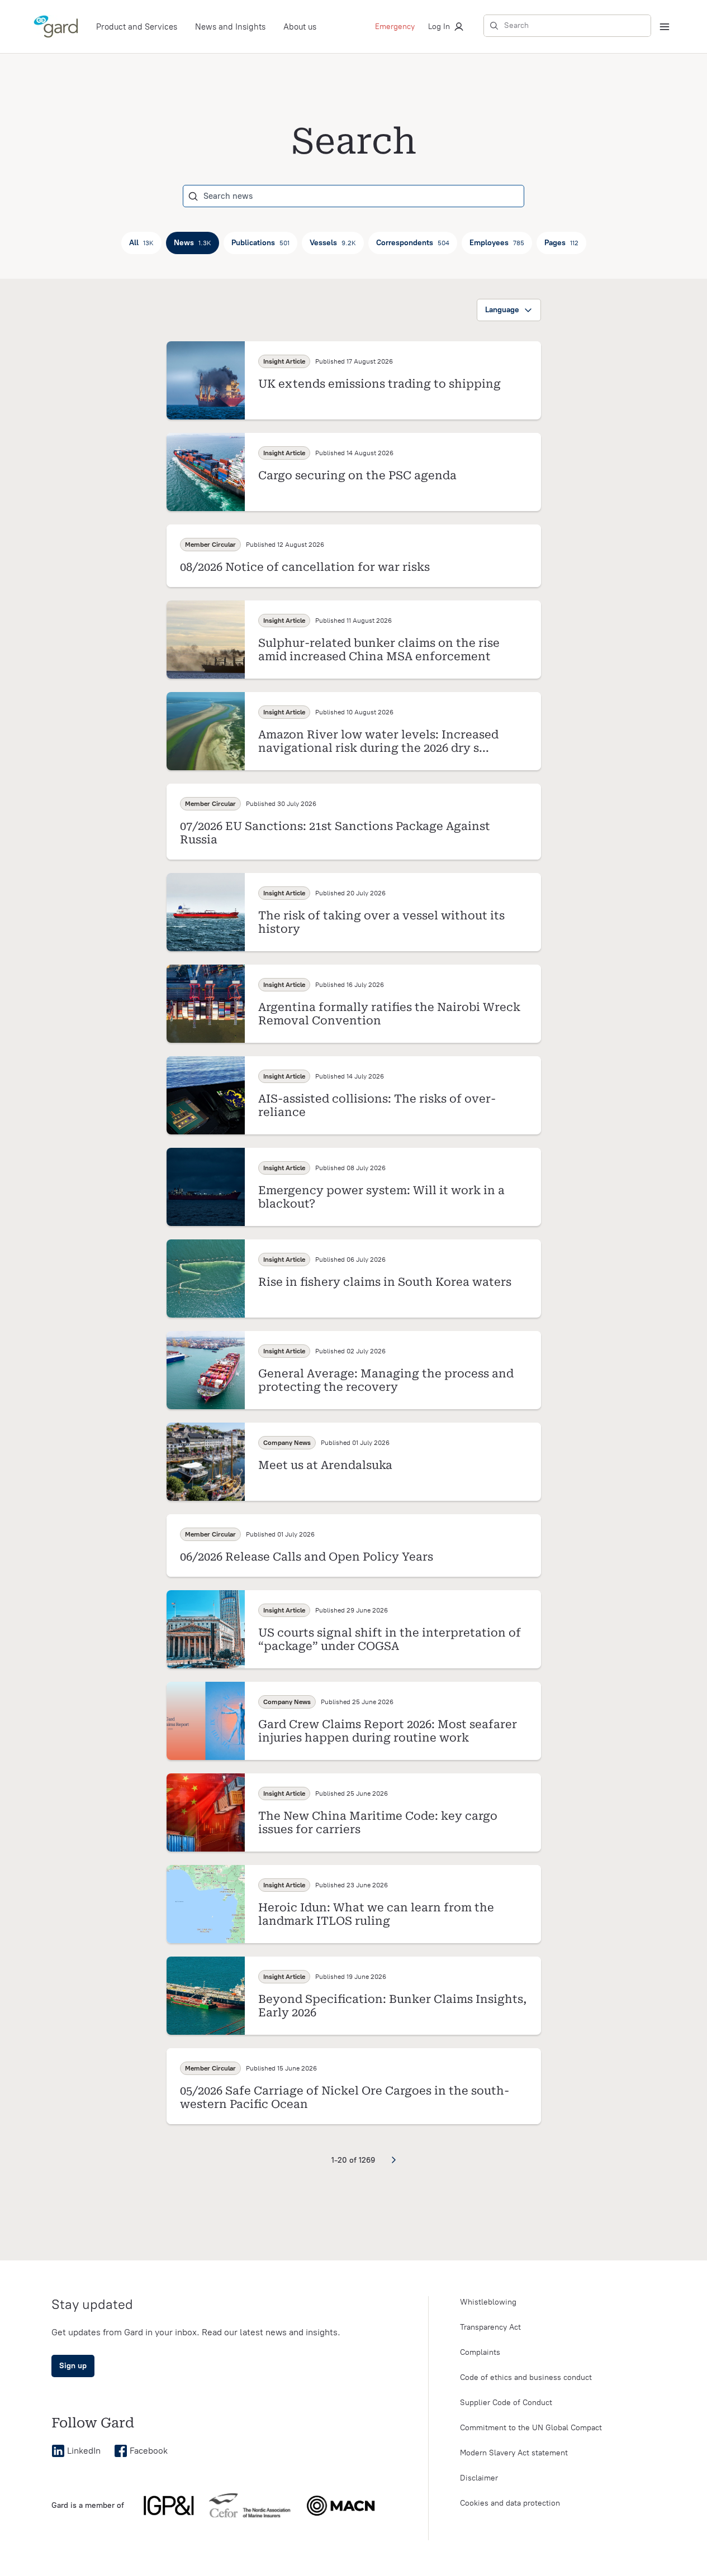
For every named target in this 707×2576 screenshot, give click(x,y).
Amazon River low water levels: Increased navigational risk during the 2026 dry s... (378, 741)
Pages (561, 243)
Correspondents (413, 243)
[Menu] (665, 27)
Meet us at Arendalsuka (325, 1465)
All (141, 243)
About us (300, 27)
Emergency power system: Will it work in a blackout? (381, 1197)
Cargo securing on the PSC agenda (357, 475)
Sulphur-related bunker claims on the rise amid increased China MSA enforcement (379, 650)
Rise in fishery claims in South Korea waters (385, 1282)
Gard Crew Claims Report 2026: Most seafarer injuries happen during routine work (388, 1731)
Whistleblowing (488, 2302)
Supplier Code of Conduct (506, 2403)
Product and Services (137, 27)
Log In (439, 27)
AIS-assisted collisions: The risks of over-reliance (377, 1105)
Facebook (149, 2451)
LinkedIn (84, 2451)
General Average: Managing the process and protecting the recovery (386, 1380)
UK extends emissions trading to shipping (379, 384)
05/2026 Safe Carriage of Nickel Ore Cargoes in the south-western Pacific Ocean (345, 2097)
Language (502, 310)
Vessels (333, 243)
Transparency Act (490, 2327)
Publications (260, 243)
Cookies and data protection (510, 2503)
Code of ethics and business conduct (526, 2377)
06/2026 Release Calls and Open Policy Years (307, 1557)
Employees (497, 243)
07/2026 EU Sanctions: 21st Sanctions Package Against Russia (335, 833)
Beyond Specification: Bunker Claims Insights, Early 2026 (392, 2006)
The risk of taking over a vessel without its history (381, 922)
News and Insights (230, 27)
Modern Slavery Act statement (514, 2453)
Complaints (480, 2352)
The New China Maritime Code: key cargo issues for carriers (378, 1823)
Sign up (73, 2366)
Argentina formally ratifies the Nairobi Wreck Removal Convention (389, 1014)
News (193, 243)
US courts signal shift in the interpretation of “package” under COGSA (390, 1639)
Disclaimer (479, 2478)
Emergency (395, 27)
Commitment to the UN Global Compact (531, 2428)
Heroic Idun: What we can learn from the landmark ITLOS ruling (376, 1914)
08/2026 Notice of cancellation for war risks (305, 567)
